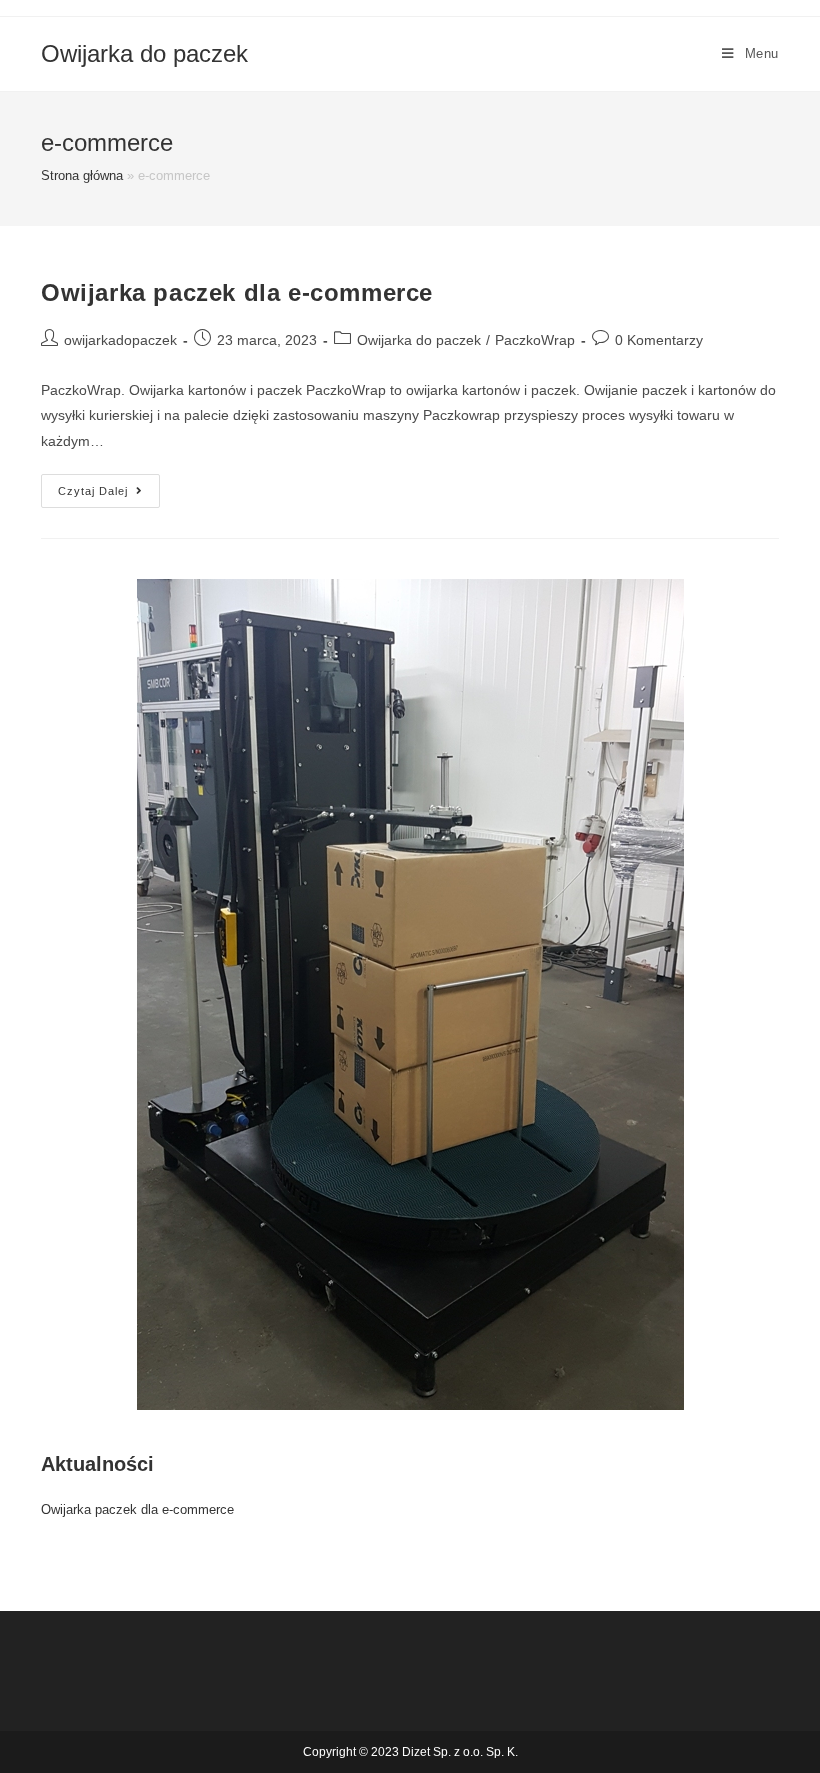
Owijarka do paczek (144, 53)
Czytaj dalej (109, 495)
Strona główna (82, 175)
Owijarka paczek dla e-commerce (237, 292)
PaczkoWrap (535, 340)
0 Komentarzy (659, 340)
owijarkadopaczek (120, 340)
